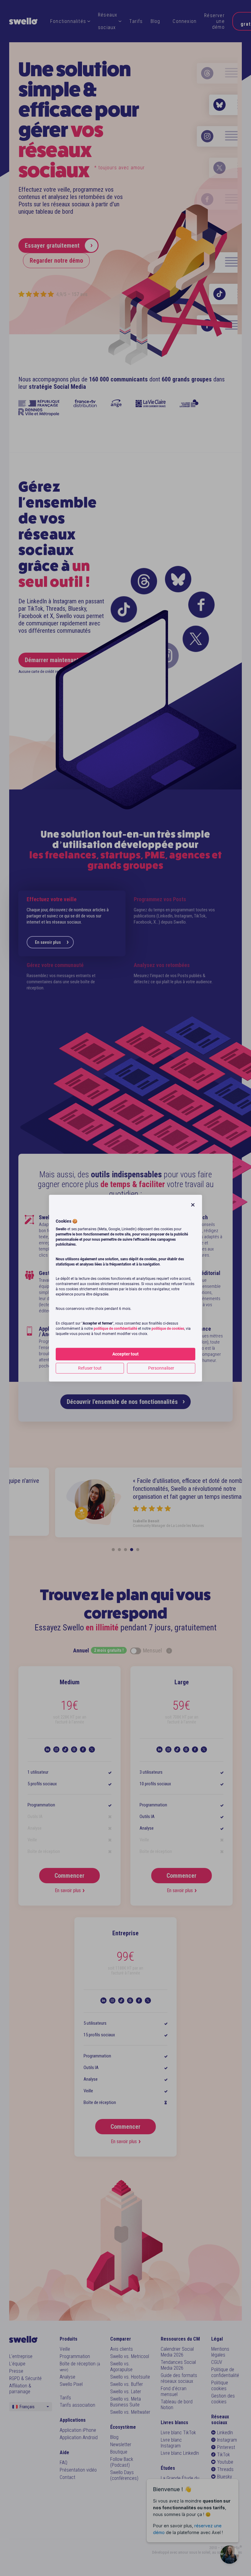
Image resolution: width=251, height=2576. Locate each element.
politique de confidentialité (115, 1329)
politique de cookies (168, 1329)
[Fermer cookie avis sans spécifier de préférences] (193, 1205)
